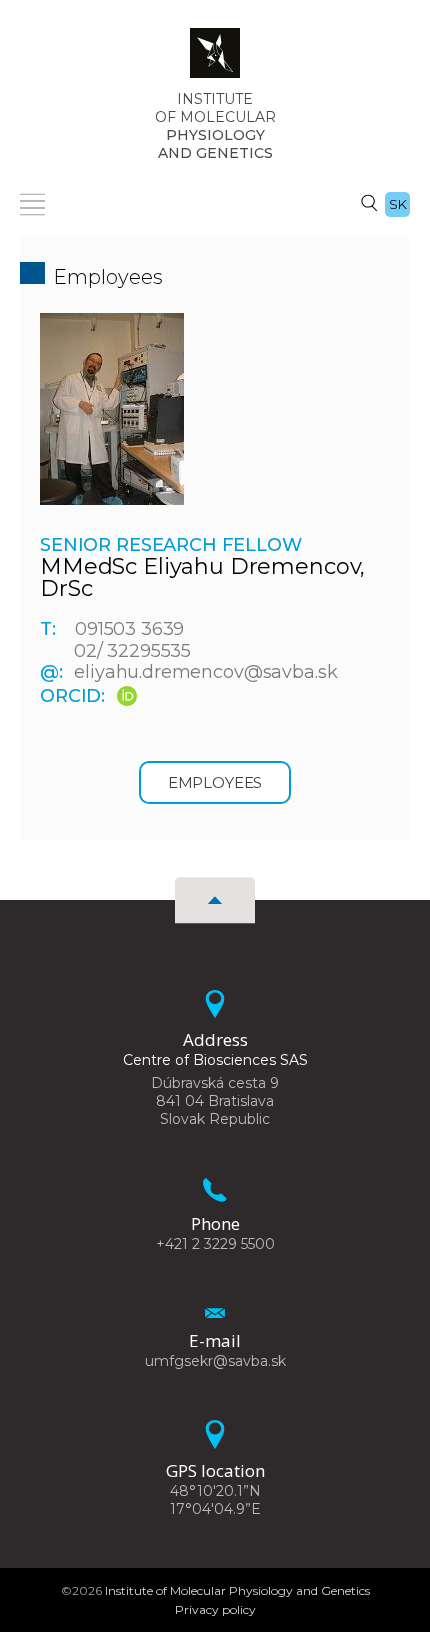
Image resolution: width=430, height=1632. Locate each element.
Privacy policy (215, 1609)
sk (398, 204)
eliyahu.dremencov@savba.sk (205, 672)
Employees (215, 782)
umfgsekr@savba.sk (215, 1361)
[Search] (369, 202)
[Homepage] (215, 59)
